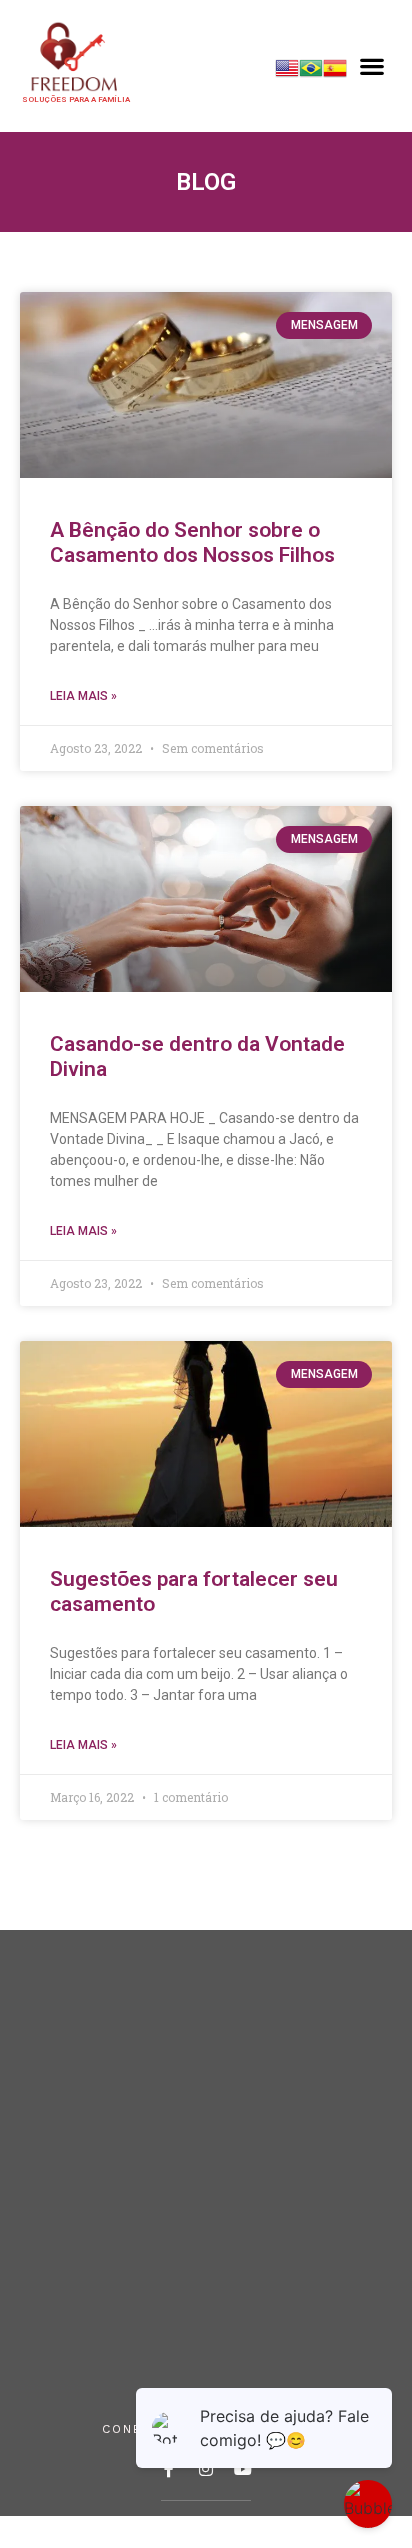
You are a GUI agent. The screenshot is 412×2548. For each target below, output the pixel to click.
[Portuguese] (311, 74)
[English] (287, 74)
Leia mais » (83, 696)
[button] (372, 66)
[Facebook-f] (169, 2469)
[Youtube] (243, 2469)
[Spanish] (335, 74)
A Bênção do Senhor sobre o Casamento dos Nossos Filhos (192, 542)
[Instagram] (206, 2469)
